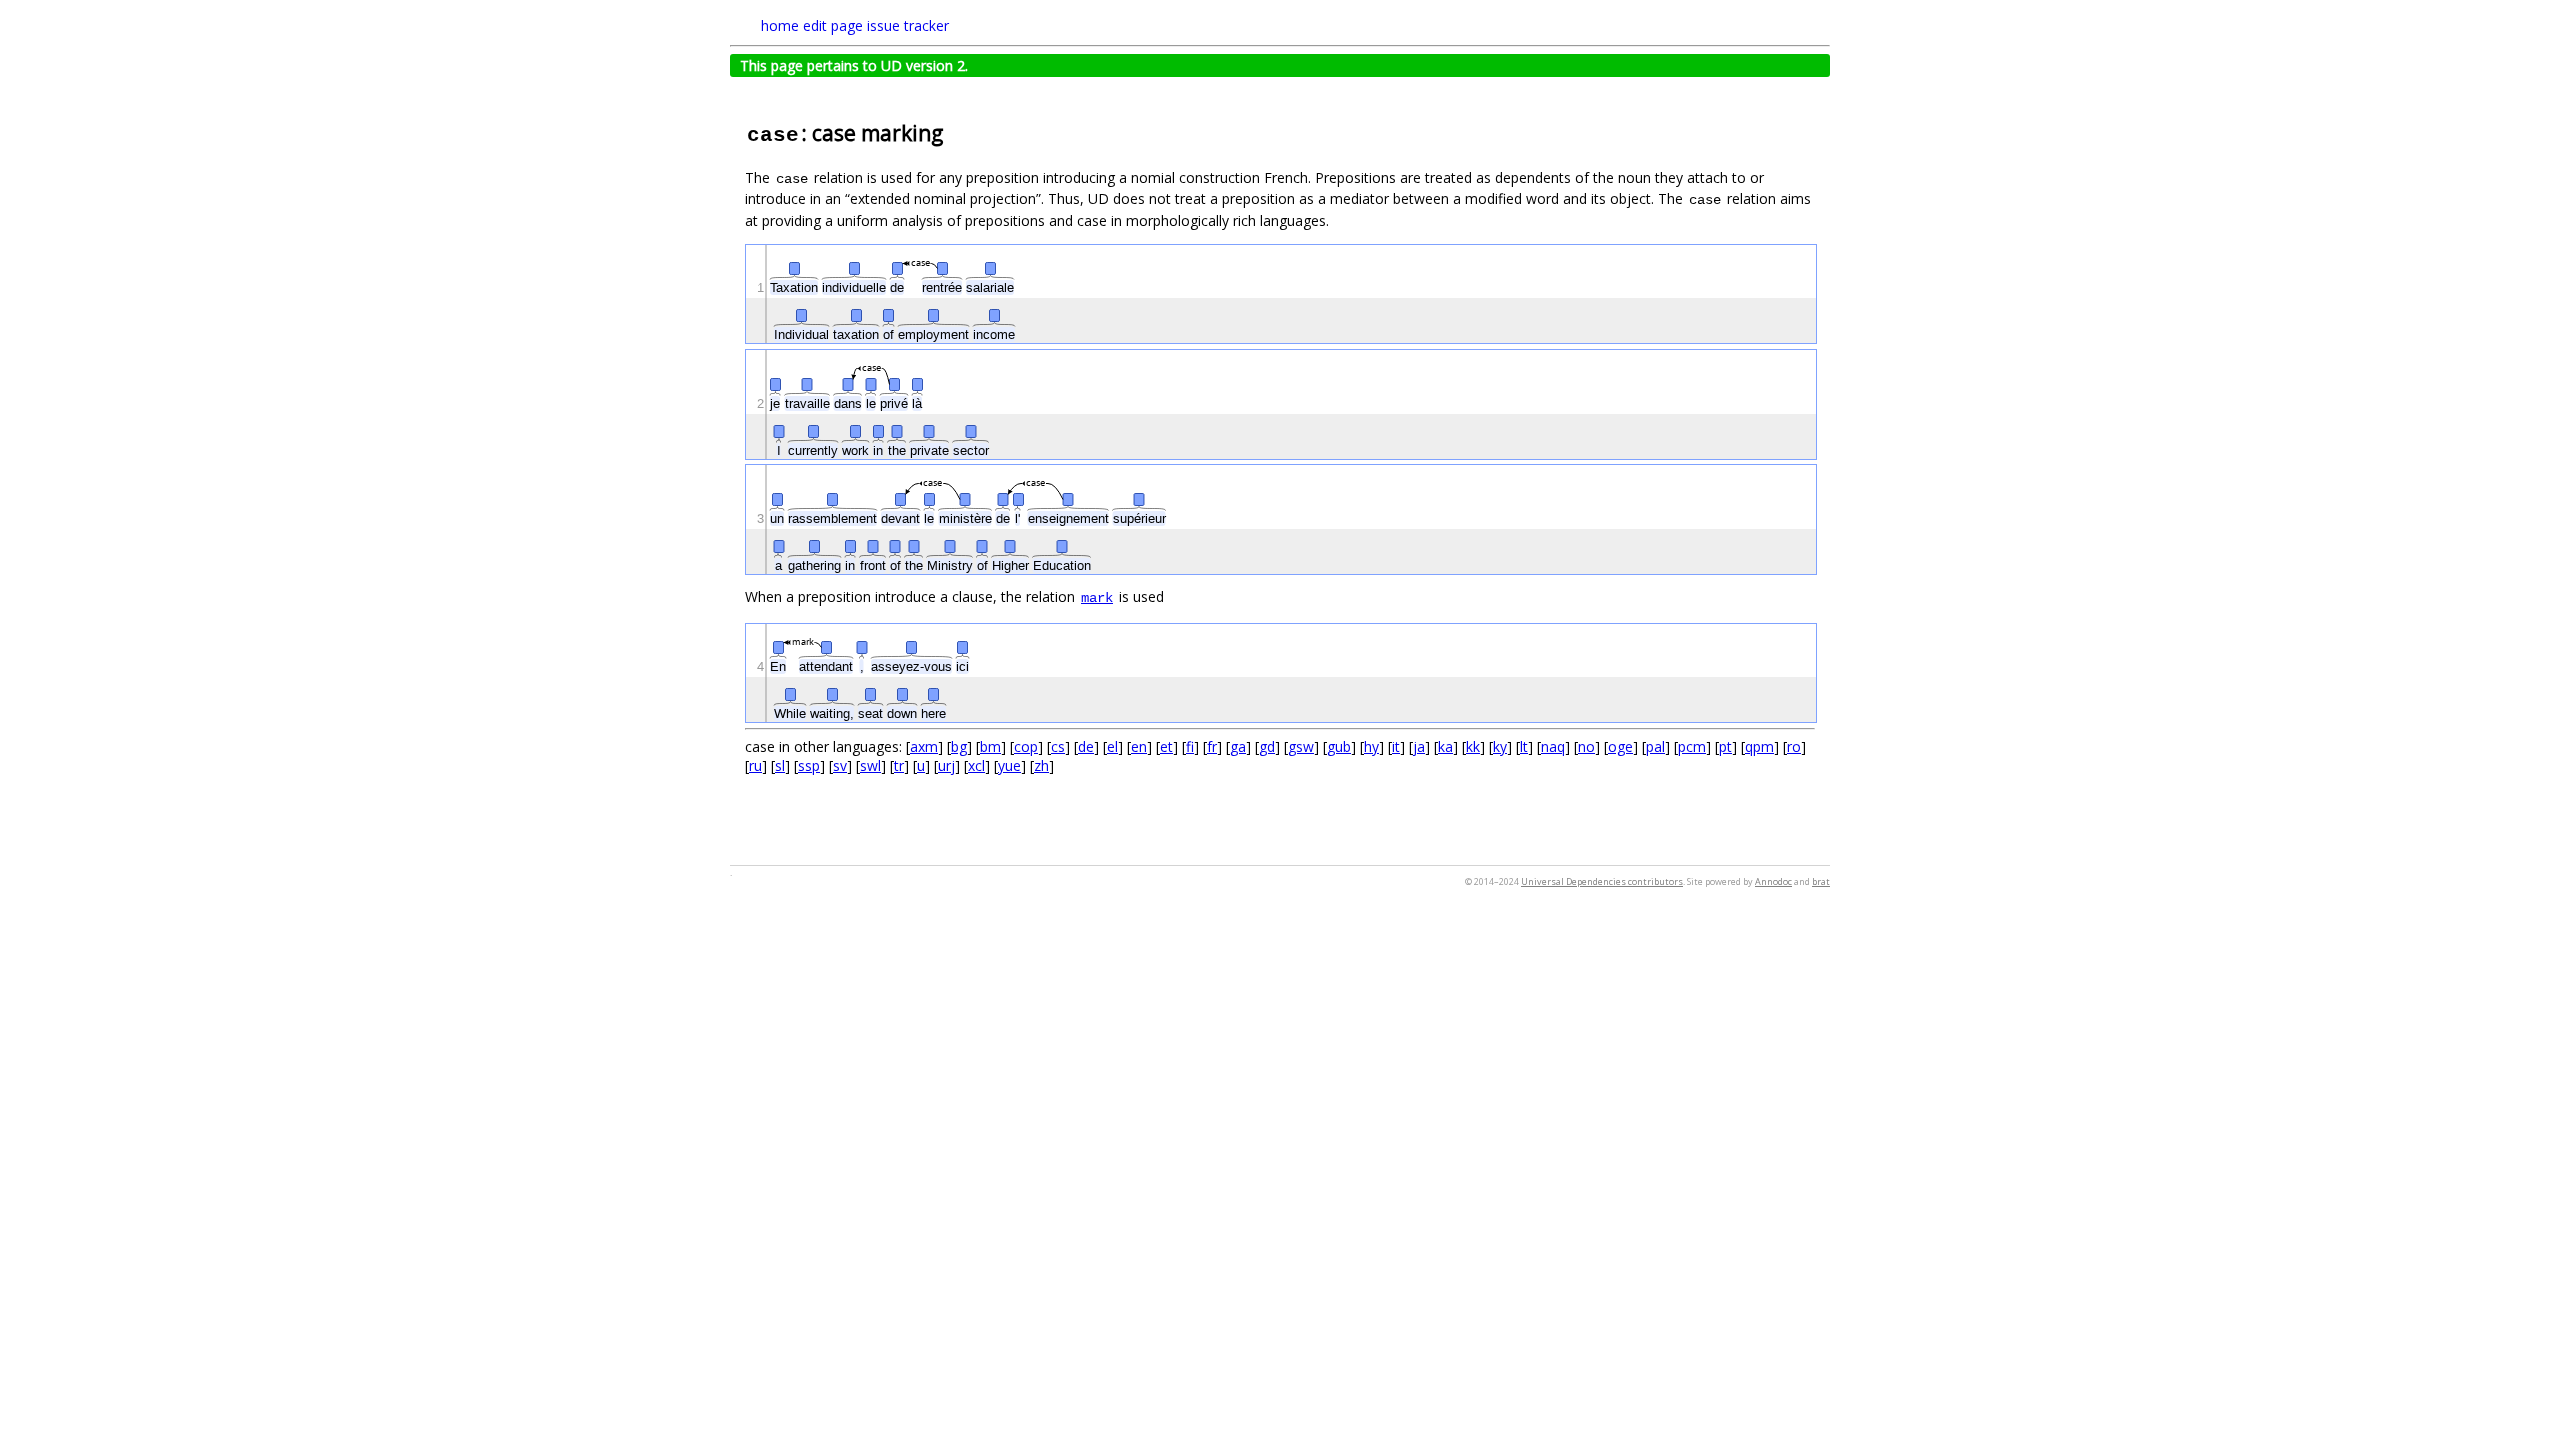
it (1396, 746)
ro (1794, 746)
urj (946, 765)
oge (1620, 746)
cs (1058, 746)
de (1086, 746)
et (1166, 746)
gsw (1301, 746)
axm (924, 746)
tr (899, 765)
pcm (1692, 746)
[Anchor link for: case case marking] (953, 131)
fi (1190, 746)
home (780, 25)
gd (1267, 746)
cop (1026, 746)
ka (1445, 746)
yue (1009, 765)
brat (1821, 881)
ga (1238, 746)
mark (1097, 598)
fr (1212, 746)
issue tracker (908, 25)
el (1112, 746)
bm (990, 746)
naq (1553, 746)
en (1139, 746)
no (1586, 746)
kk (1473, 746)
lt (1524, 746)
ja (1419, 746)
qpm (1759, 746)
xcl (976, 765)
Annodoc (1773, 881)
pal (1655, 746)
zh (1041, 765)
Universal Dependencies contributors (1602, 881)
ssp (809, 765)
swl (870, 765)
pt (1725, 746)
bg (959, 746)
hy (1371, 746)
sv (840, 765)
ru (755, 765)
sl (780, 765)
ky (1500, 746)
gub (1339, 746)
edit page (833, 25)
